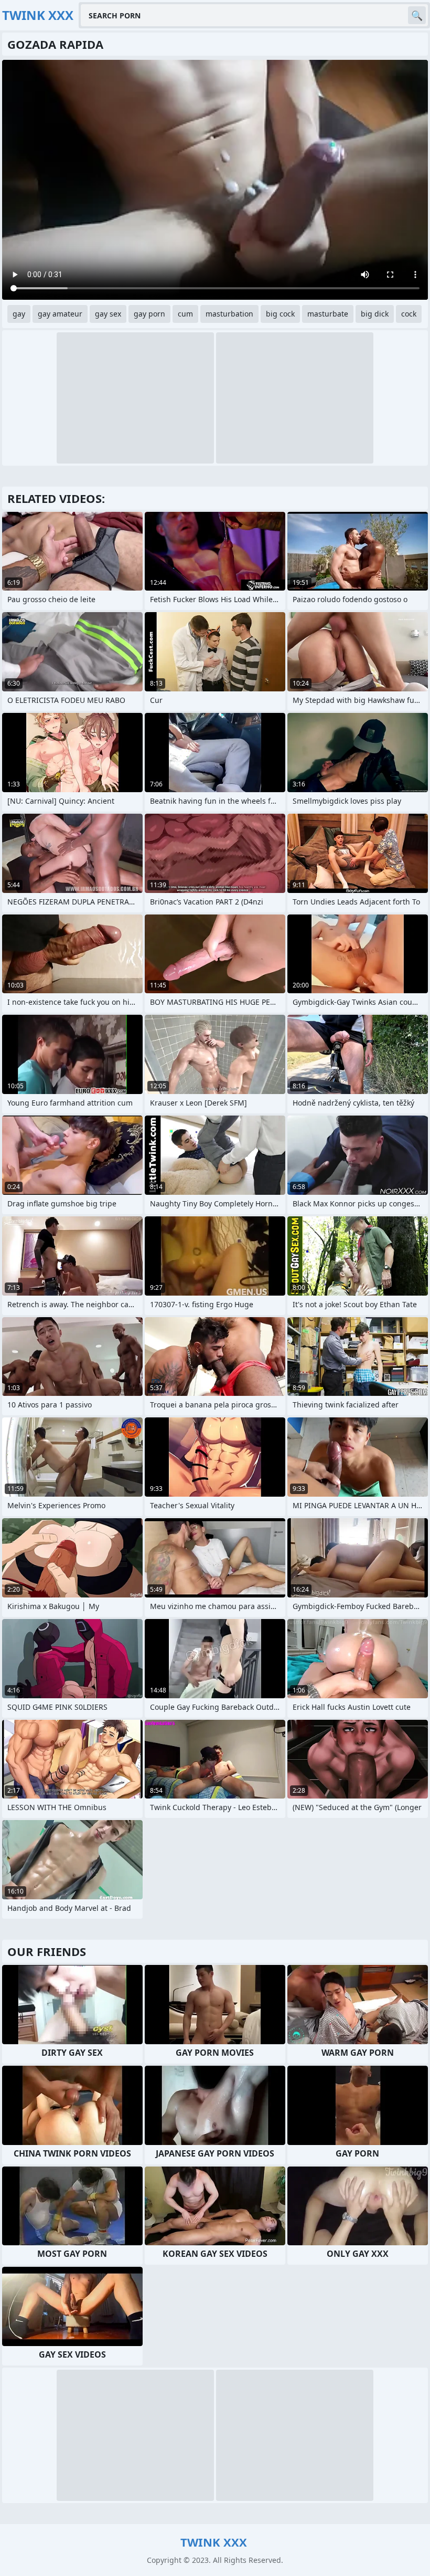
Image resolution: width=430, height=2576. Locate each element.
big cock (280, 314)
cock (409, 314)
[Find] (417, 15)
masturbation (229, 314)
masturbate (328, 314)
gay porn (149, 314)
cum (185, 314)
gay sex (108, 314)
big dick (375, 314)
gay (19, 314)
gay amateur (60, 314)
